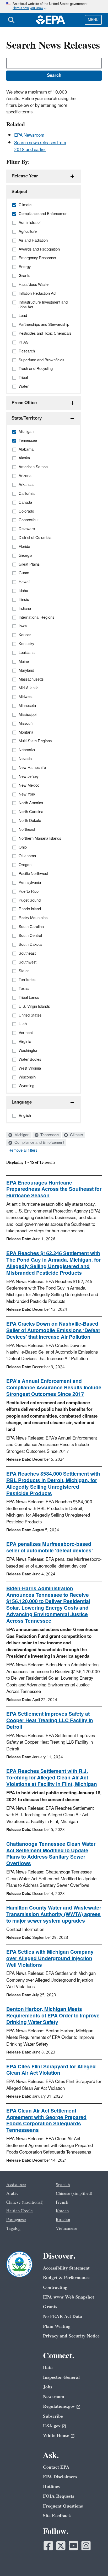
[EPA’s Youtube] (73, 2546)
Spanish (63, 2185)
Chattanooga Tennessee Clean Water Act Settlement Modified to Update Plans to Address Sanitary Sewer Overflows (51, 1854)
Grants (50, 2307)
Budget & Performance (66, 2278)
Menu (93, 20)
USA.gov (52, 2426)
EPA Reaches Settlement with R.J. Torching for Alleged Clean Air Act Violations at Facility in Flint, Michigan (52, 1778)
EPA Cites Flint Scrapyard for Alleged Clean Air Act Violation (51, 2070)
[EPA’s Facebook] (48, 2546)
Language (22, 1102)
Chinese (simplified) (74, 2194)
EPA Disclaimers (60, 2477)
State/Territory (27, 418)
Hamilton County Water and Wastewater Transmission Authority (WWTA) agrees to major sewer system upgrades (54, 1914)
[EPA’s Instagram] (86, 2546)
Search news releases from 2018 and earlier (40, 146)
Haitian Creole (20, 2211)
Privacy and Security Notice (71, 2336)
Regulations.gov (59, 2406)
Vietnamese (67, 2229)
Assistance (16, 2185)
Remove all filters (23, 1151)
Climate (76, 1135)
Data (48, 2368)
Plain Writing (57, 2326)
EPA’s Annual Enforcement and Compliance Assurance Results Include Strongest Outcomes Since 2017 (54, 1388)
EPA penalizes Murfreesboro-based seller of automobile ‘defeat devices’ (50, 1548)
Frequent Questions (63, 2506)
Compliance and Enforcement (39, 1143)
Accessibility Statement (66, 2268)
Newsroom (54, 2397)
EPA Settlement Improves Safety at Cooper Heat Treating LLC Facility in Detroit (50, 1721)
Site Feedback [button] (57, 2516)
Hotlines (51, 2487)
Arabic (12, 2194)
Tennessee (49, 1135)
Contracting (55, 2287)
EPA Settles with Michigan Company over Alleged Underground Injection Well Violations (50, 1959)
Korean (62, 2211)
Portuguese (16, 2220)
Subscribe (53, 2416)
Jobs (48, 2387)
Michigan (21, 1135)
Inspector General (61, 2377)
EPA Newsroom (29, 135)
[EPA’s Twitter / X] (61, 2546)
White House (56, 2436)
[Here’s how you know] (54, 6)
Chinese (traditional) (25, 2202)
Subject (19, 192)
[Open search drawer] (11, 20)
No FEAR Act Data (63, 2316)
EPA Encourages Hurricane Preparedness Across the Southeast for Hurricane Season (54, 1190)
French (62, 2202)
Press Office (24, 403)
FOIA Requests (59, 2496)
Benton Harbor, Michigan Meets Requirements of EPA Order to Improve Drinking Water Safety (53, 2016)
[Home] (51, 20)
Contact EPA (56, 2467)
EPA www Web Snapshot (69, 2297)
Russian (63, 2220)
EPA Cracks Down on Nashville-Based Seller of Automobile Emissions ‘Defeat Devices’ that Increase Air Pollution (53, 1331)
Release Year (25, 176)
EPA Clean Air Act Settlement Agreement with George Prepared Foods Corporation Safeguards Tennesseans (46, 2121)
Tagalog (13, 2229)
